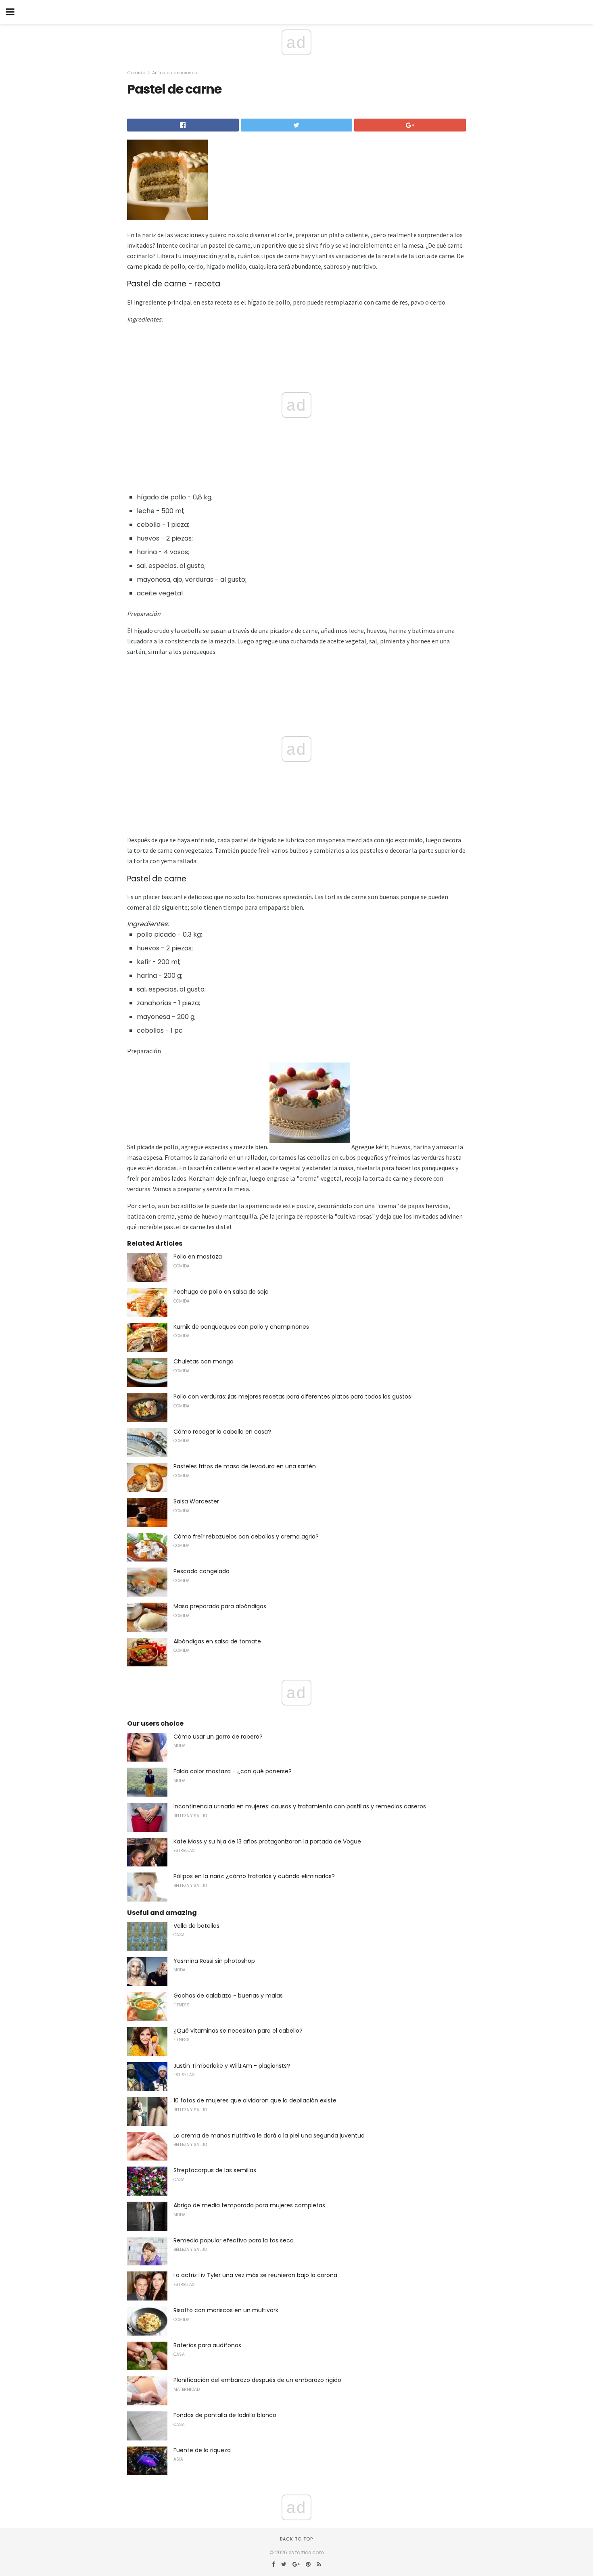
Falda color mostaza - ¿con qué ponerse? (233, 1771)
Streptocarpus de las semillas (215, 2170)
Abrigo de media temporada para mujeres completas (249, 2205)
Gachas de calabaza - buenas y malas (228, 1996)
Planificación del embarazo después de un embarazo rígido (257, 2380)
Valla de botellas (196, 1926)
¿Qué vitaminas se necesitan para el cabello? (238, 2031)
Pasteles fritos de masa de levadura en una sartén (245, 1466)
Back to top (296, 2539)
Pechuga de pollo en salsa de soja (221, 1292)
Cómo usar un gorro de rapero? (218, 1737)
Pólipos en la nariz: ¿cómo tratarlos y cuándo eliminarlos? (254, 1876)
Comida (136, 73)
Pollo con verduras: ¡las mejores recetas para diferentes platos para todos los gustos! (293, 1397)
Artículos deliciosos (175, 73)
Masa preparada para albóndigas (220, 1606)
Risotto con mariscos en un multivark (226, 2310)
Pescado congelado (201, 1571)
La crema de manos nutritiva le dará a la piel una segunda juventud (269, 2136)
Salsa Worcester (196, 1501)
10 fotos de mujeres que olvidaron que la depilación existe (255, 2100)
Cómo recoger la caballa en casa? (222, 1432)
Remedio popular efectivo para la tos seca (234, 2240)
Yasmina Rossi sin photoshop (214, 1961)
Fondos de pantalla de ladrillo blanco (225, 2415)
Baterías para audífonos (207, 2345)
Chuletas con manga (204, 1361)
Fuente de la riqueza (202, 2450)
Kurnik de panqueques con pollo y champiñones (241, 1327)
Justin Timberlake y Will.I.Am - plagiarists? (232, 2066)
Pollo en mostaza (198, 1257)
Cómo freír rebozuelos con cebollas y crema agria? (246, 1536)
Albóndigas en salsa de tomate (217, 1641)
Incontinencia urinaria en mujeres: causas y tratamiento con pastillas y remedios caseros (300, 1806)
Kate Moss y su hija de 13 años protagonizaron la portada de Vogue (267, 1841)
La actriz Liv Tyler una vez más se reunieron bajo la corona (255, 2275)
